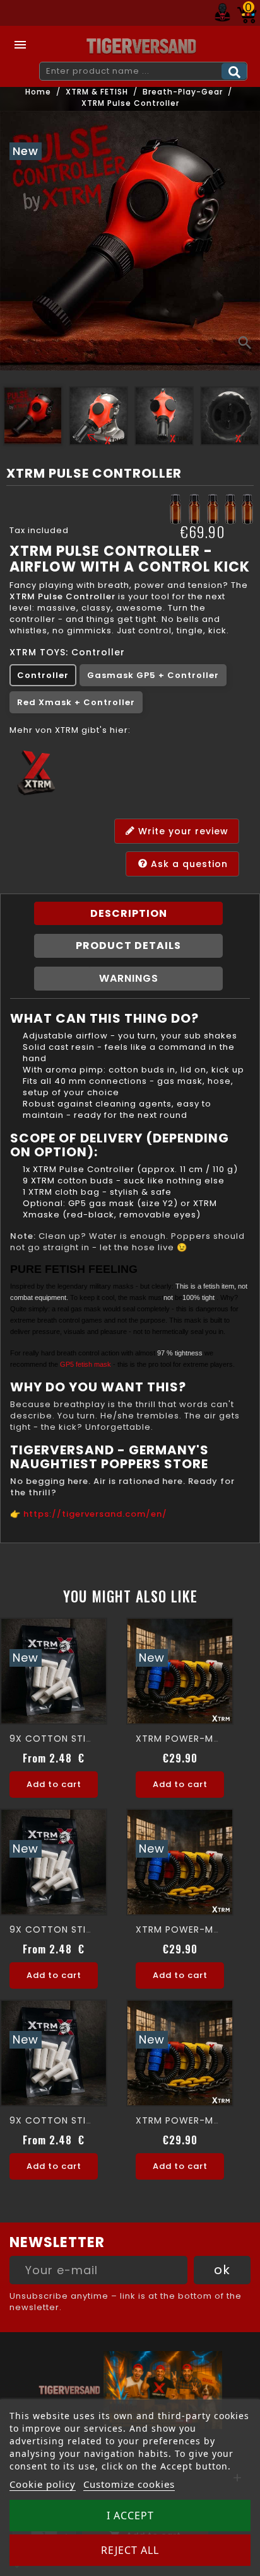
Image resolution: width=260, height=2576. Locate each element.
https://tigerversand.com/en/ (95, 1514)
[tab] (128, 914)
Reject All (130, 2550)
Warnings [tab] (129, 978)
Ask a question (188, 864)
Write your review (182, 831)
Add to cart (54, 1784)
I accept (130, 2516)
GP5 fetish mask (86, 1364)
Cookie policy (43, 2484)
